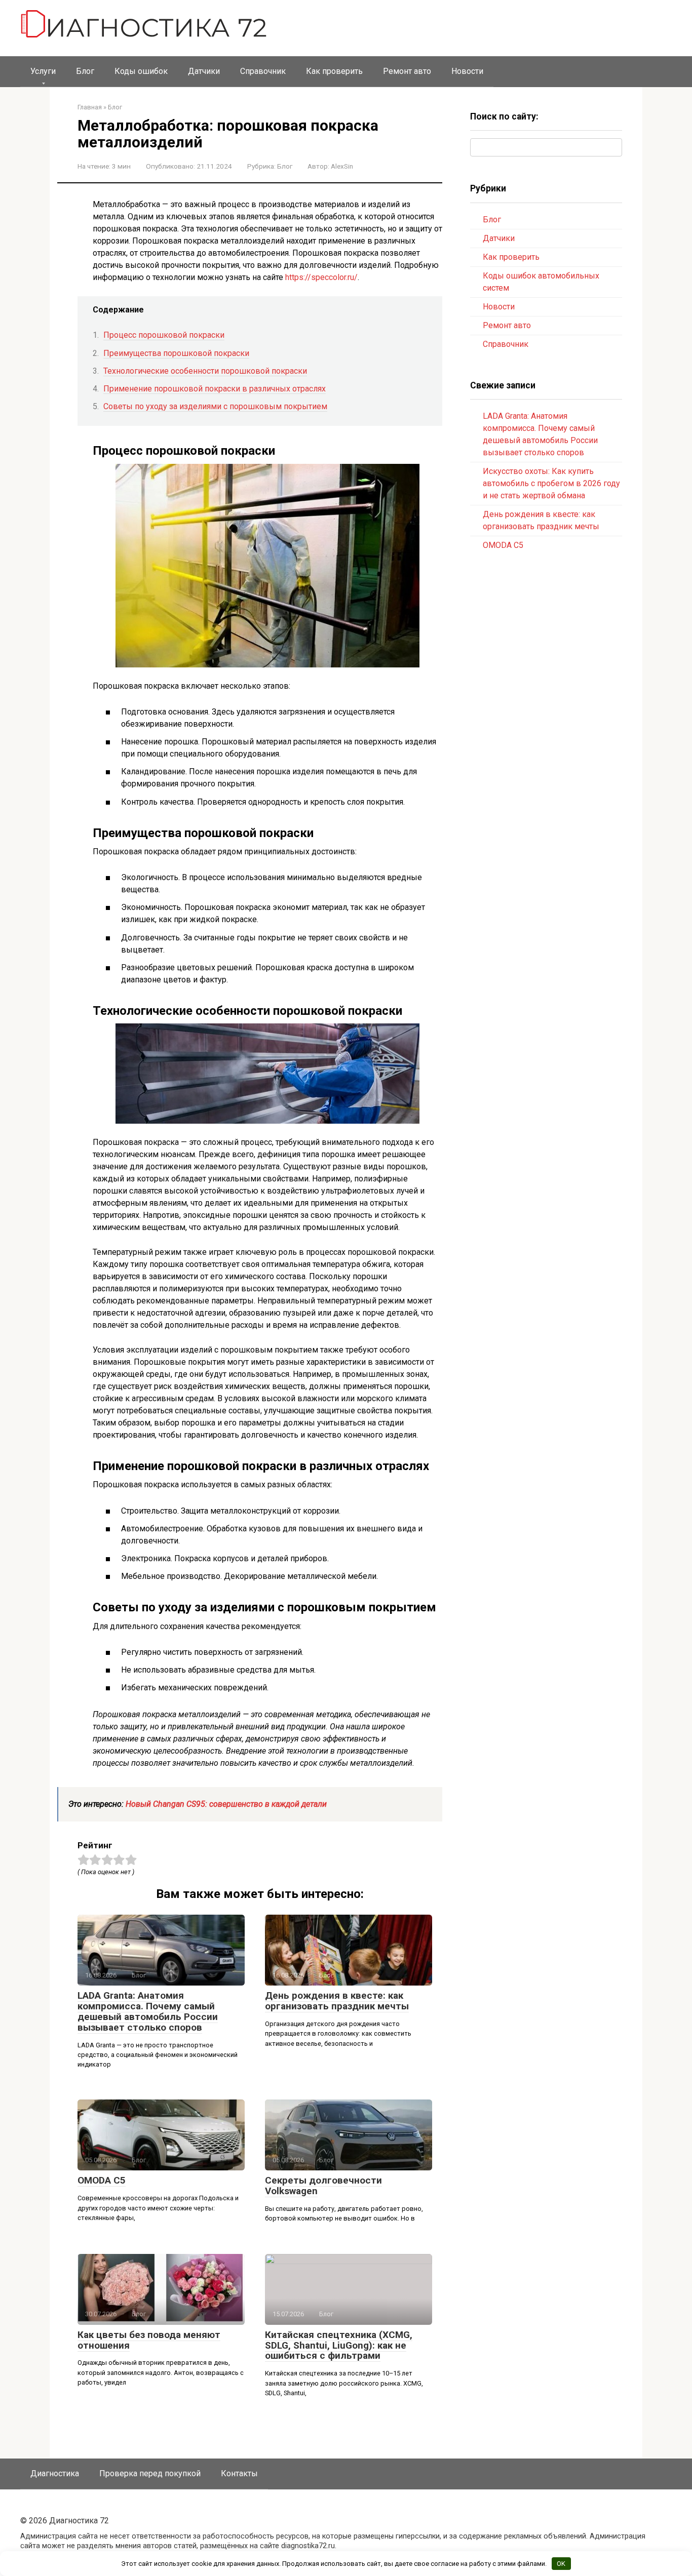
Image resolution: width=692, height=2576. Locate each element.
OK (561, 2564)
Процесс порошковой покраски (164, 335)
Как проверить (334, 71)
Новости (467, 71)
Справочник (263, 71)
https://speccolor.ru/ (321, 277)
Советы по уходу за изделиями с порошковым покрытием (215, 406)
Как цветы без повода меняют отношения (149, 2340)
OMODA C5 (102, 2180)
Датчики (204, 71)
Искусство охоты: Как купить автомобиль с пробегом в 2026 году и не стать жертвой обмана (551, 483)
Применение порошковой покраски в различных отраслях (215, 389)
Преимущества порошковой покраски (176, 353)
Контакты (239, 2473)
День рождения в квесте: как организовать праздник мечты (337, 2001)
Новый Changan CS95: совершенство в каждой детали (226, 1804)
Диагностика (55, 2473)
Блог (85, 71)
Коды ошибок (141, 71)
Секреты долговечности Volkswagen (323, 2186)
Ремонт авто (407, 71)
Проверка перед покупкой (150, 2473)
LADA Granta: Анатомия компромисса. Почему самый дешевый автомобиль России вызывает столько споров (148, 2011)
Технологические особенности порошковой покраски (205, 371)
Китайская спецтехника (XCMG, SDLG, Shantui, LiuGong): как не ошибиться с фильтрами (339, 2345)
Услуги (43, 71)
